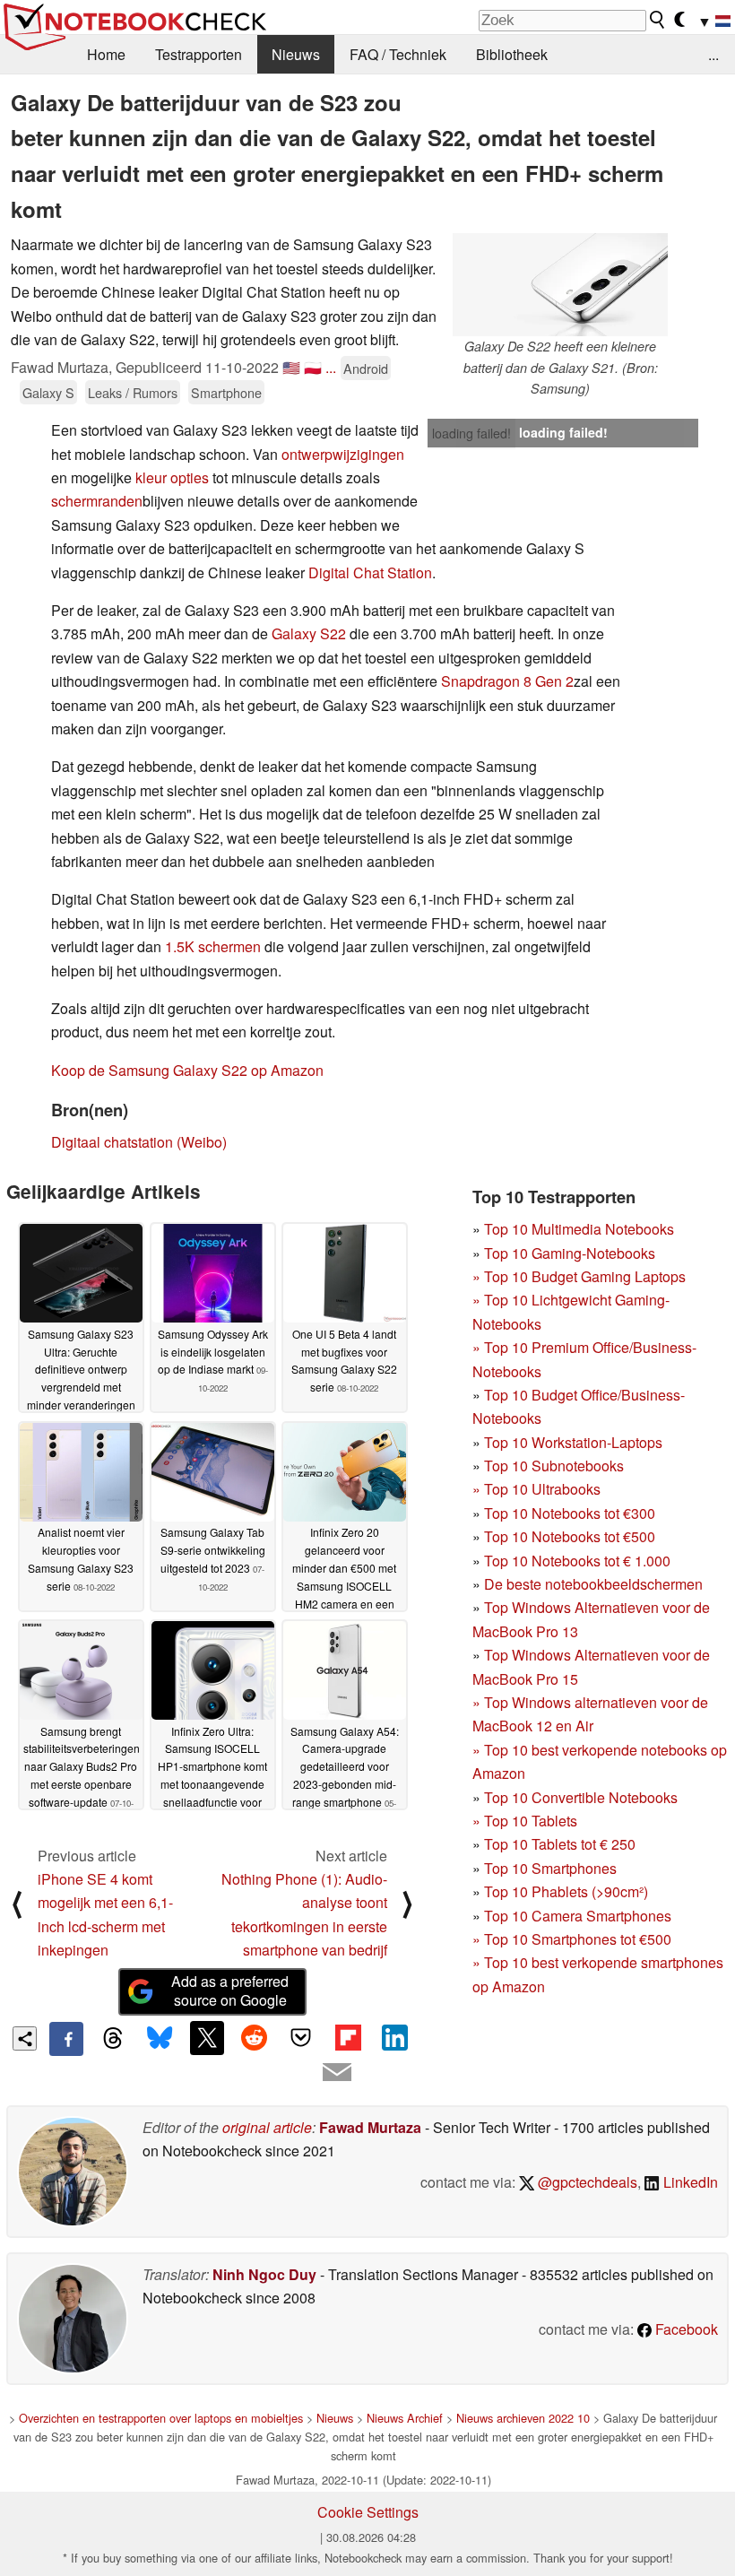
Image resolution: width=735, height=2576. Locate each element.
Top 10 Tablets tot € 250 (560, 1844)
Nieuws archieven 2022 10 (523, 2418)
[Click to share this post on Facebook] (66, 2039)
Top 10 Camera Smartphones (578, 1916)
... (713, 54)
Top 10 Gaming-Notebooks (570, 1253)
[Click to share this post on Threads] (113, 2039)
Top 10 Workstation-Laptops (573, 1442)
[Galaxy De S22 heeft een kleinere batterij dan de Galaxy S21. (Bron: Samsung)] (560, 285)
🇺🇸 (291, 367)
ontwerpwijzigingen (343, 454)
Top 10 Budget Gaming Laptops (579, 1276)
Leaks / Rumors (133, 392)
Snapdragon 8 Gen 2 (507, 681)
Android (366, 368)
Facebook (685, 2329)
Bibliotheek (512, 54)
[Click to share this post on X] (207, 2038)
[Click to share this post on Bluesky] (160, 2039)
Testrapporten (199, 54)
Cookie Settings (368, 2512)
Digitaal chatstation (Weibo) (139, 1142)
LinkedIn (689, 2182)
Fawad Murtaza (370, 2127)
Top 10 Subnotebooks (554, 1466)
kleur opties (172, 477)
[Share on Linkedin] (394, 2038)
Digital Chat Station (370, 572)
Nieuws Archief (405, 2418)
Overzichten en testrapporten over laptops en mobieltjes (161, 2418)
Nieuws (296, 54)
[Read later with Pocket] (301, 2038)
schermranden (97, 501)
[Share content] (25, 2038)
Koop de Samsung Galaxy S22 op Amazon (187, 1070)
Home (106, 54)
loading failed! (471, 433)
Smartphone (226, 392)
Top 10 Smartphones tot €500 (572, 1939)
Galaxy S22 (309, 633)
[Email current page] (337, 2073)
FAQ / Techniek (398, 54)
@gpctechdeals (586, 2182)
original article (267, 2127)
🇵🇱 (313, 367)
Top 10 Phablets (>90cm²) (566, 1891)
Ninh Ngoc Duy (264, 2274)
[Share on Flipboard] (348, 2038)
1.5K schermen (213, 946)
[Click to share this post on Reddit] (254, 2038)
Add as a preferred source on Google (230, 1991)
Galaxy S (48, 392)
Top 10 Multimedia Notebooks (579, 1229)
